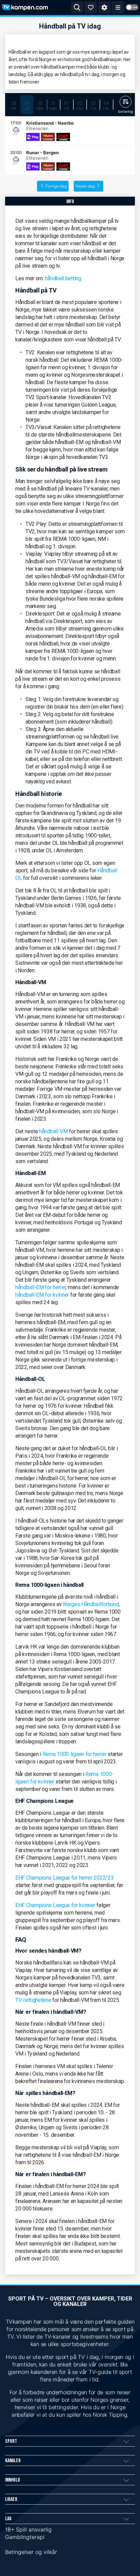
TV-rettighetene (33, 2000)
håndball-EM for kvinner (42, 1295)
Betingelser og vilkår (31, 2552)
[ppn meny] (118, 7)
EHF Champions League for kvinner (55, 1905)
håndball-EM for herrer (40, 1287)
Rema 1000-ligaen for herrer (75, 1754)
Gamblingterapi (25, 2537)
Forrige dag (56, 186)
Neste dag (85, 186)
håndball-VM (54, 1131)
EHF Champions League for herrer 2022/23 (64, 1878)
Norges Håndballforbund (91, 1604)
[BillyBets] (48, 137)
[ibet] (63, 137)
